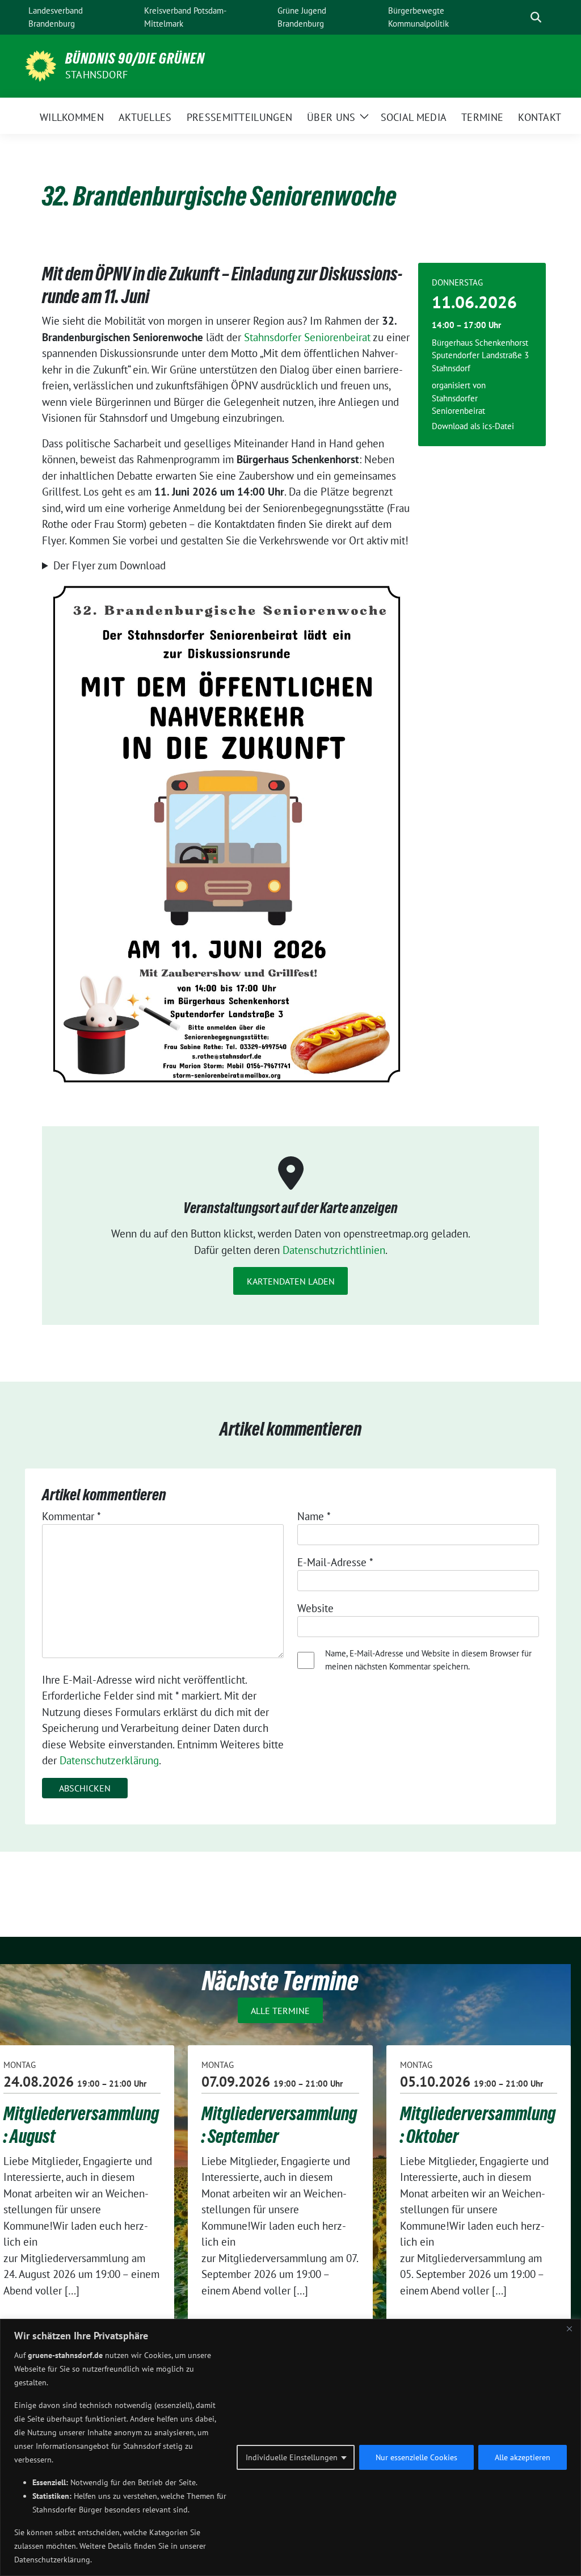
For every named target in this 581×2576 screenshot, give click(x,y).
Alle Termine (280, 2010)
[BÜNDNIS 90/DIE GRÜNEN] (41, 65)
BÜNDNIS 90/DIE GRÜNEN (135, 58)
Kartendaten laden (291, 1281)
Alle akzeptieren (523, 2457)
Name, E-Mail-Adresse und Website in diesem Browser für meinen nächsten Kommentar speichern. (428, 1660)
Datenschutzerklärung (109, 1760)
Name (314, 1516)
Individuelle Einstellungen (292, 2457)
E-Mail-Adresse (335, 1562)
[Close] (569, 2329)
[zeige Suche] (536, 17)
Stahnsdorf (96, 75)
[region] (290, 2447)
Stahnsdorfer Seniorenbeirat (307, 337)
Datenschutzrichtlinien (334, 1250)
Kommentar (71, 1516)
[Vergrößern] (397, 589)
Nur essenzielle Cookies (416, 2457)
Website (315, 1608)
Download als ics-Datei (473, 426)
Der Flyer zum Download (110, 565)
